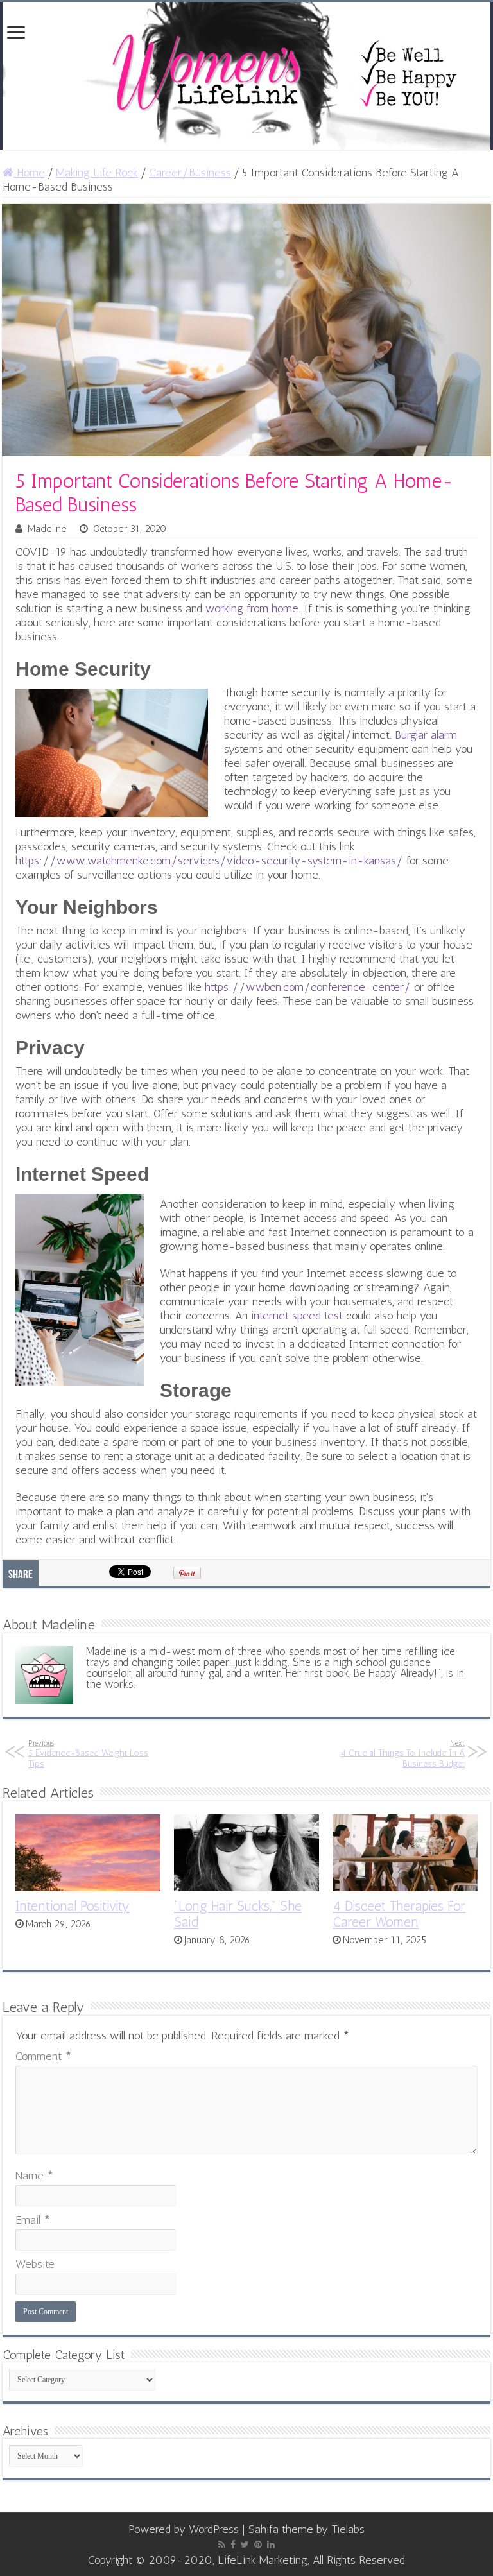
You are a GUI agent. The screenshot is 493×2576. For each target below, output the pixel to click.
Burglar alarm (426, 735)
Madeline (47, 529)
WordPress (214, 2529)
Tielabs (348, 2529)
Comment (43, 2056)
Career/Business (190, 173)
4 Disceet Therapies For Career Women (399, 1914)
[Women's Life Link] (246, 76)
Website (35, 2264)
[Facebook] (233, 2545)
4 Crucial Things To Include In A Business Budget (402, 1754)
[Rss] (222, 2545)
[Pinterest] (258, 2545)
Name (34, 2176)
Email (33, 2220)
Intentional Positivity (73, 1906)
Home (29, 173)
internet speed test (297, 1316)
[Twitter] (245, 2545)
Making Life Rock (97, 173)
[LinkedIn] (271, 2545)
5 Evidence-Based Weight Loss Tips (88, 1754)
